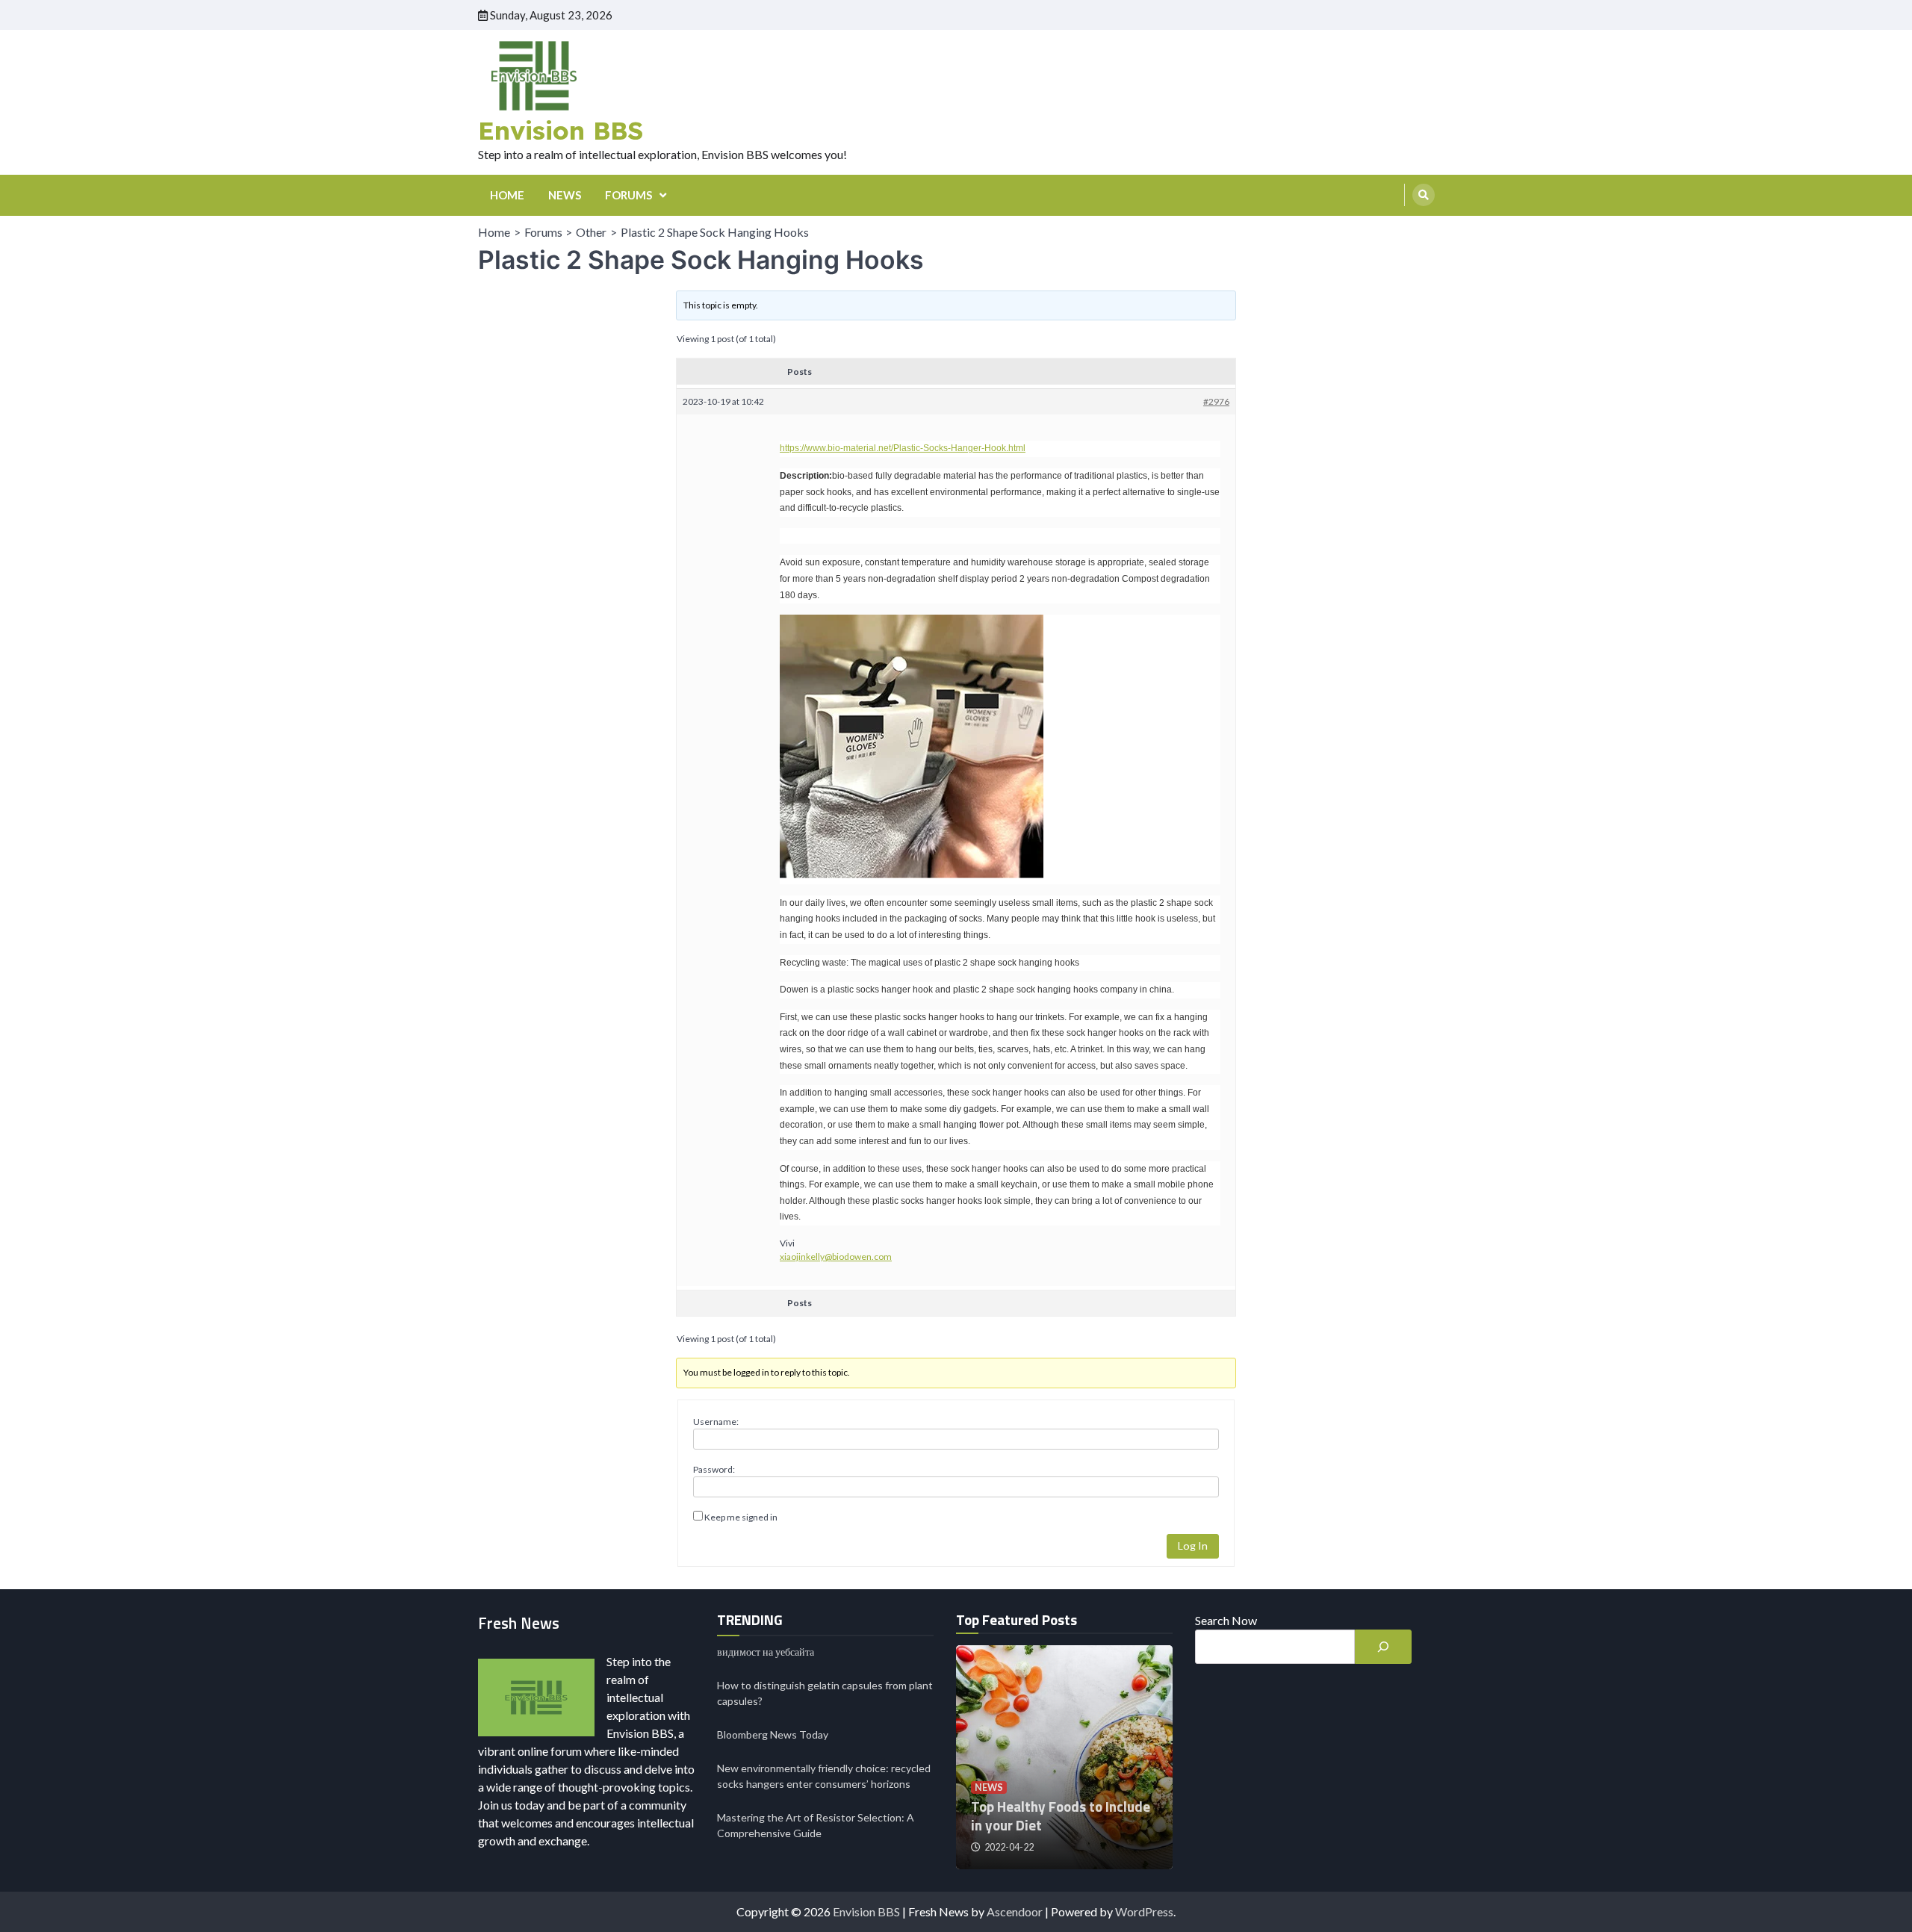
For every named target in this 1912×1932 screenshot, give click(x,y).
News (989, 1787)
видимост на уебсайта (766, 1652)
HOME (507, 195)
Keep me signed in (741, 1517)
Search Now (1226, 1620)
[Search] (1424, 195)
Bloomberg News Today (773, 1734)
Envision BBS (561, 130)
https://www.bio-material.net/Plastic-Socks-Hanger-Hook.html (903, 448)
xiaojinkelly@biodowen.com (836, 1257)
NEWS (565, 195)
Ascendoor (1015, 1911)
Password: (714, 1469)
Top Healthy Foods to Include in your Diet (1061, 1815)
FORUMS (628, 195)
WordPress (1144, 1911)
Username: (716, 1422)
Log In (1193, 1546)
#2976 (1216, 401)
